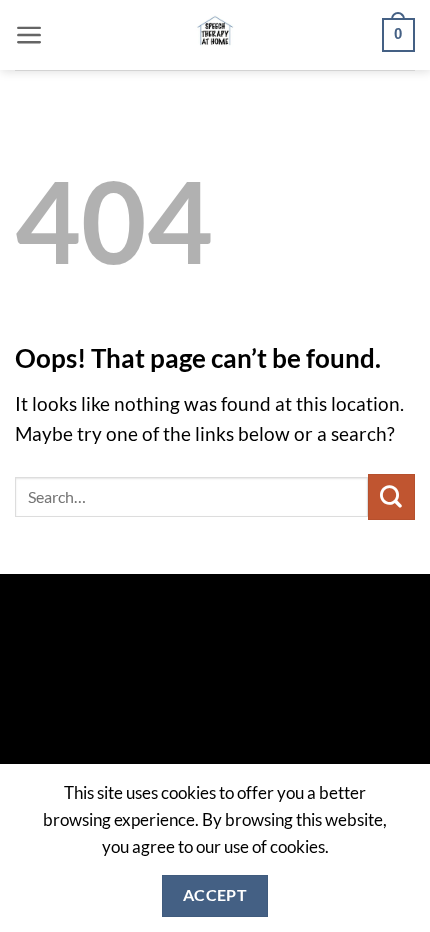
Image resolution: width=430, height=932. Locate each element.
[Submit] (391, 497)
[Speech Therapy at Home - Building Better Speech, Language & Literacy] (215, 35)
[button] (29, 35)
